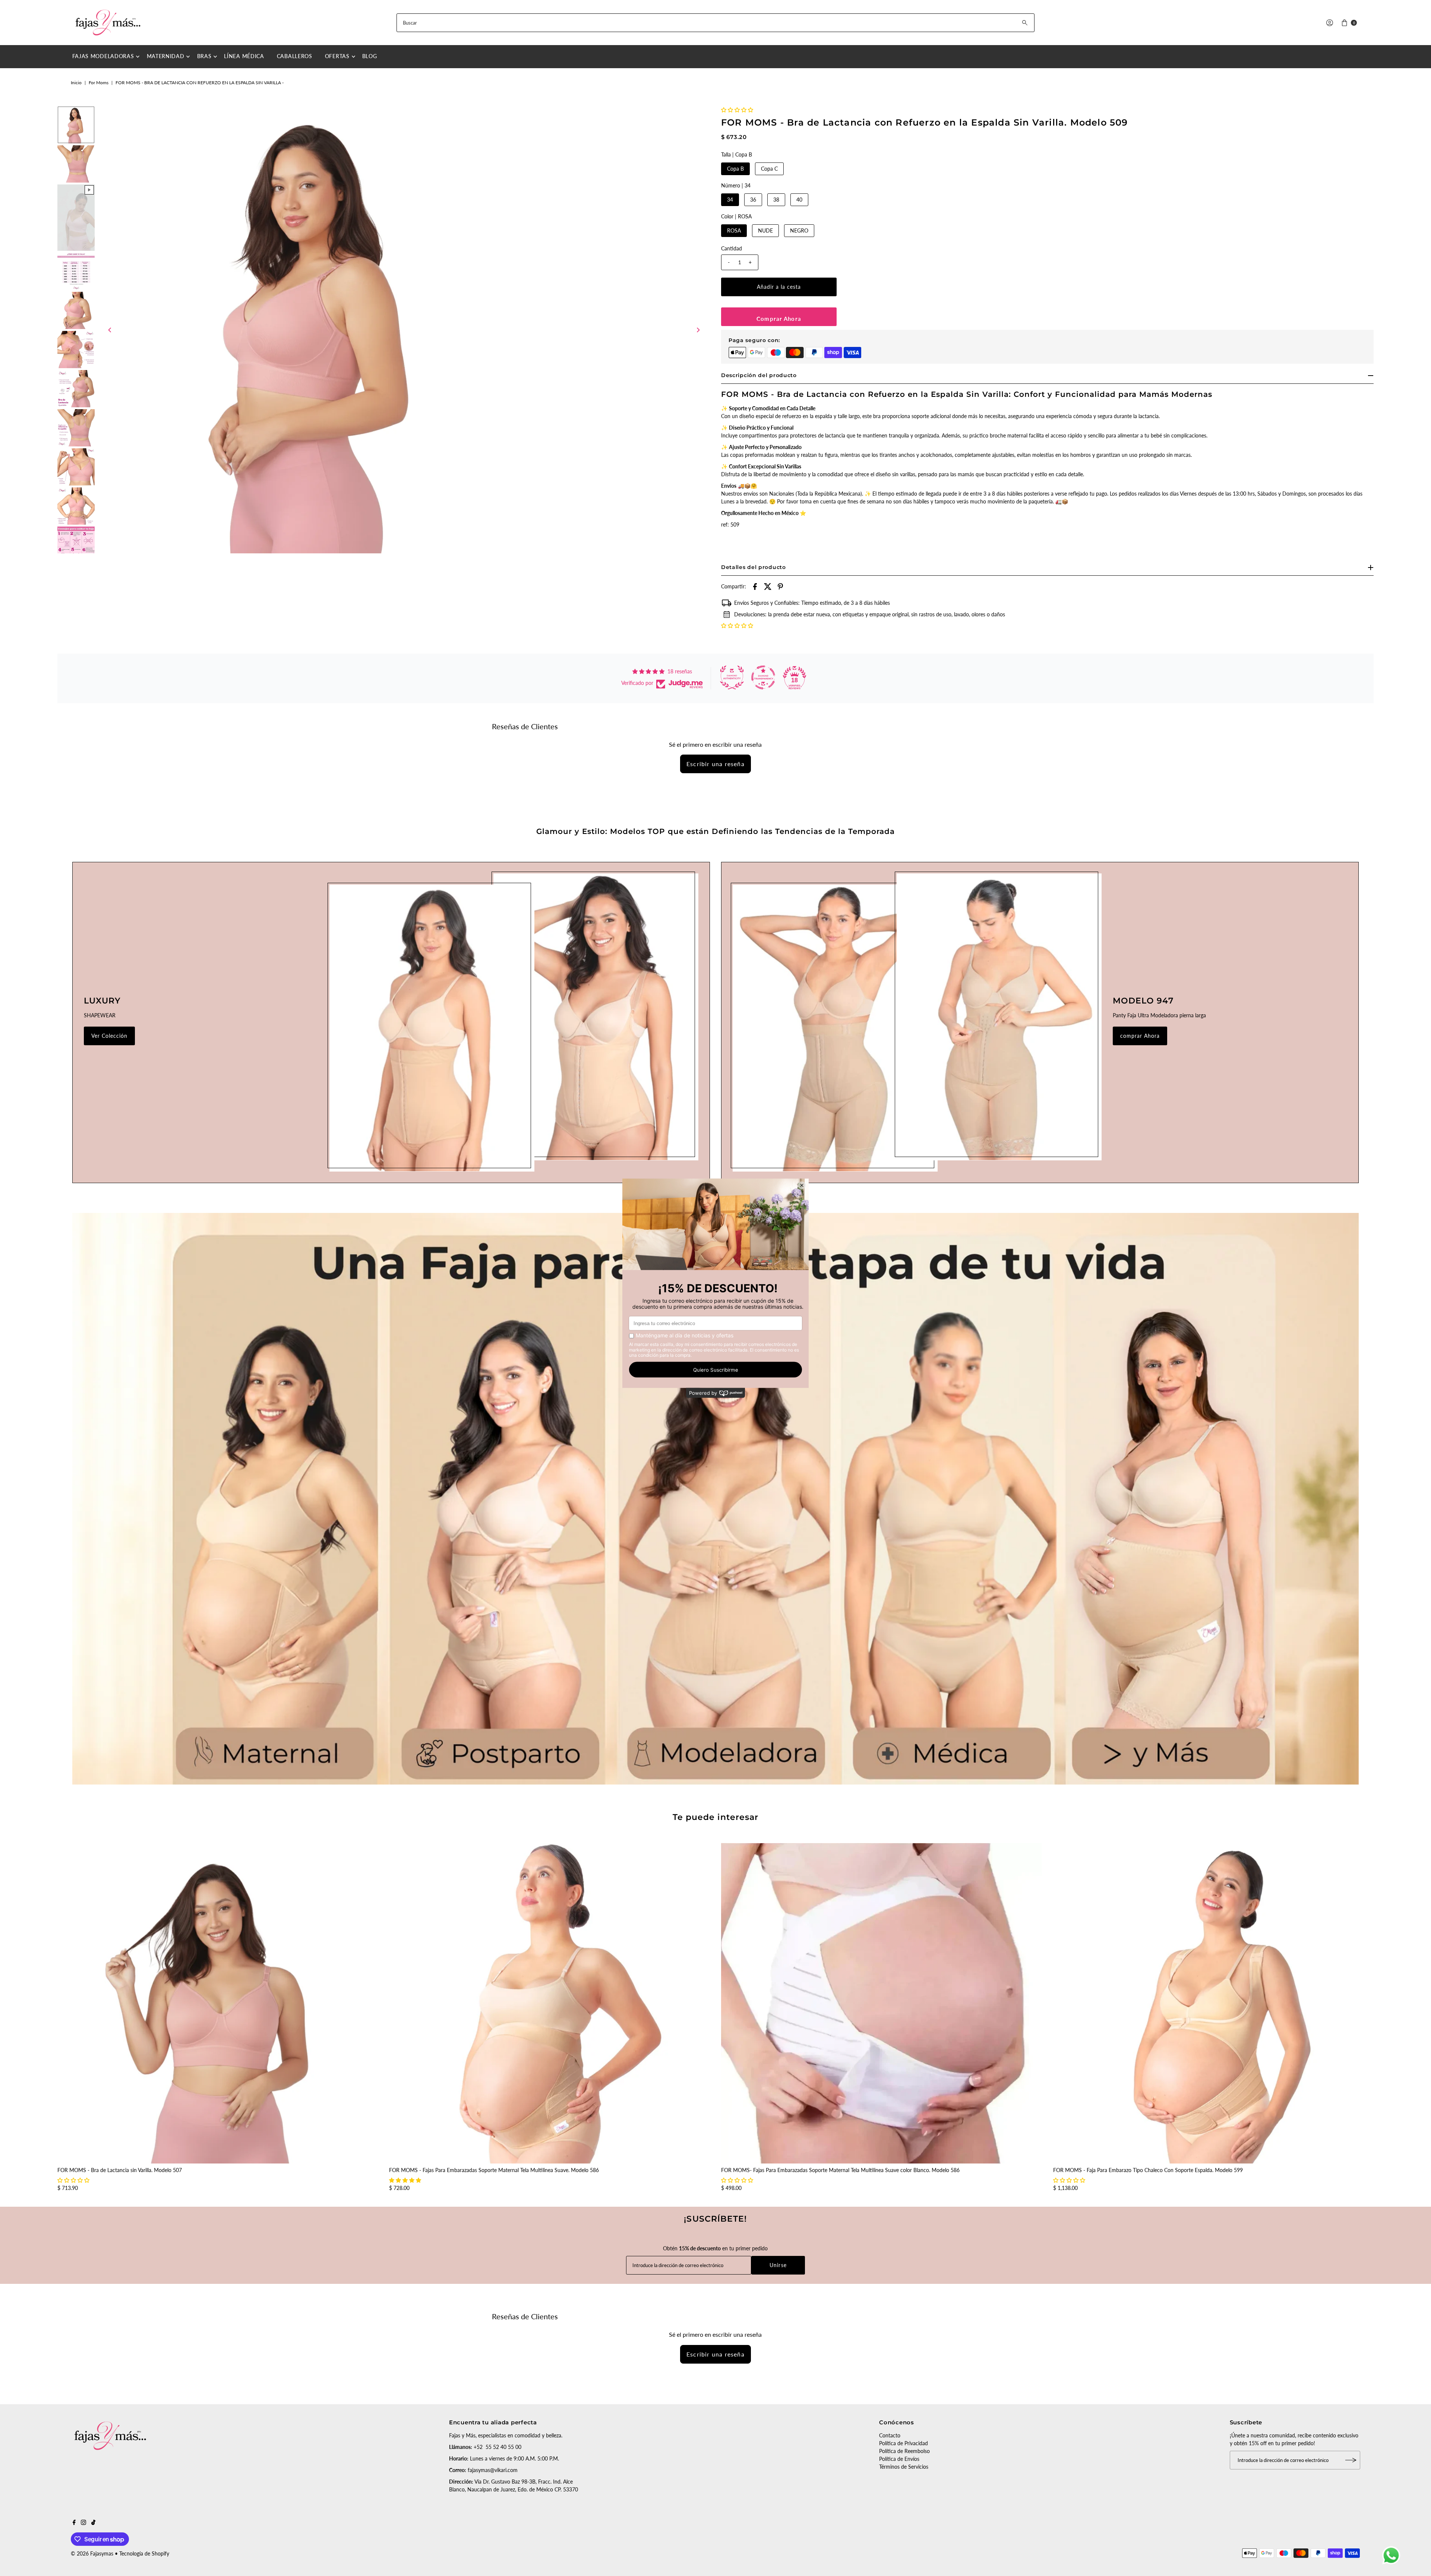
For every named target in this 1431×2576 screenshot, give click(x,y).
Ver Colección (110, 1036)
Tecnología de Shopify (144, 2553)
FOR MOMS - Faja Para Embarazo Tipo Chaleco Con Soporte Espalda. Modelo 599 (1148, 2170)
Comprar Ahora (779, 319)
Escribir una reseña (715, 764)
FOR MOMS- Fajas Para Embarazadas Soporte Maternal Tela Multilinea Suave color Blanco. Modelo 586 (840, 2170)
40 (799, 200)
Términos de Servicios (904, 2467)
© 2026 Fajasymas (92, 2553)
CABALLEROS (295, 56)
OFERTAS (337, 56)
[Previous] (110, 330)
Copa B (735, 169)
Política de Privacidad (904, 2443)
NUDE (765, 230)
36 (753, 200)
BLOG (370, 56)
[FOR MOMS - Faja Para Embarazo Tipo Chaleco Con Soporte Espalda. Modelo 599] (1214, 2003)
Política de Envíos (899, 2459)
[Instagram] (83, 2523)
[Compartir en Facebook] (755, 586)
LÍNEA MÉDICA (244, 56)
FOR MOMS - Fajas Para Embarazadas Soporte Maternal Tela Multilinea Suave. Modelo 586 (494, 2170)
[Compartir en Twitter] (768, 586)
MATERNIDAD (166, 56)
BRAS (204, 56)
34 (730, 200)
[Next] (698, 330)
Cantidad (732, 248)
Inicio (76, 83)
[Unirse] (1351, 2460)
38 (776, 200)
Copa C (769, 169)
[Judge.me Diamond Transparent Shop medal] (763, 677)
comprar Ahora (1140, 1036)
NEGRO (799, 230)
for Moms (99, 83)
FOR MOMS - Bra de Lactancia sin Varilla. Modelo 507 (120, 2170)
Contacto (890, 2435)
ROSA (734, 230)
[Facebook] (74, 2523)
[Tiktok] (93, 2523)
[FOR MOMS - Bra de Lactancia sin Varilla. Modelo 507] (218, 2003)
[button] (737, 110)
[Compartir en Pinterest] (780, 586)
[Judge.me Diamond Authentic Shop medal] (732, 677)
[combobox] (715, 23)
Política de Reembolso (904, 2451)
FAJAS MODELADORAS (103, 56)
